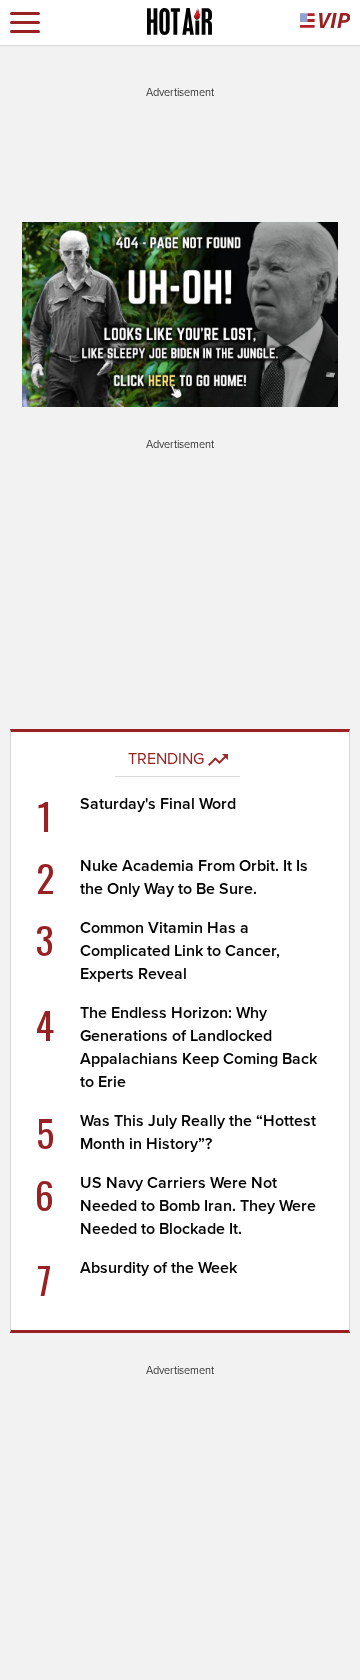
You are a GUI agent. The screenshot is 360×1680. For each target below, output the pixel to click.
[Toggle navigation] (25, 22)
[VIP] (325, 22)
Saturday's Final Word (158, 804)
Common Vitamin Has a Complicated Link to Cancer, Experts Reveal (180, 951)
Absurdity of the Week (158, 1268)
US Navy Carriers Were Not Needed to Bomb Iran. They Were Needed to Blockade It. (198, 1206)
